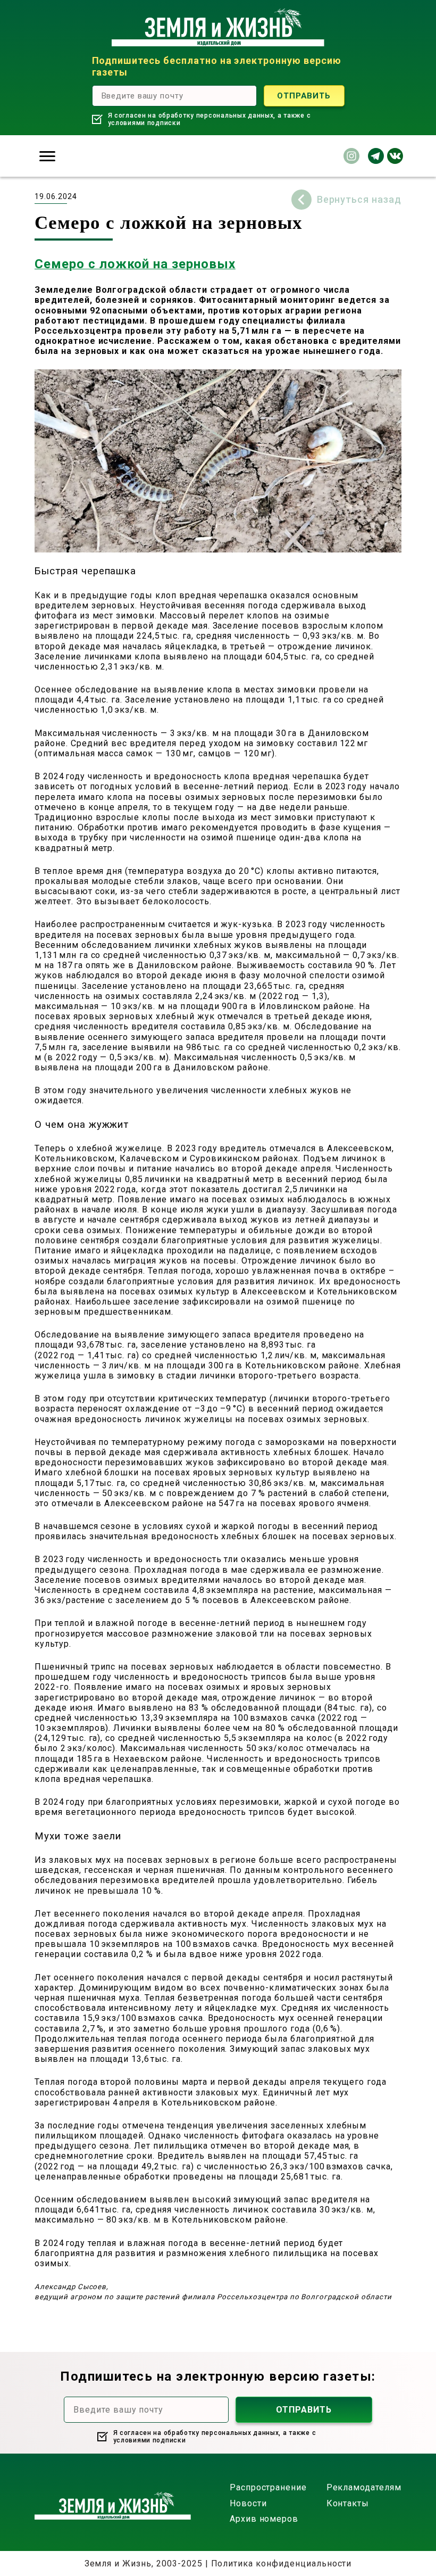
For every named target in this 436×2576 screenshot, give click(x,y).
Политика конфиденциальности (282, 2563)
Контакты (348, 2503)
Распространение (268, 2487)
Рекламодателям (364, 2487)
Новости (248, 2503)
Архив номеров (264, 2519)
